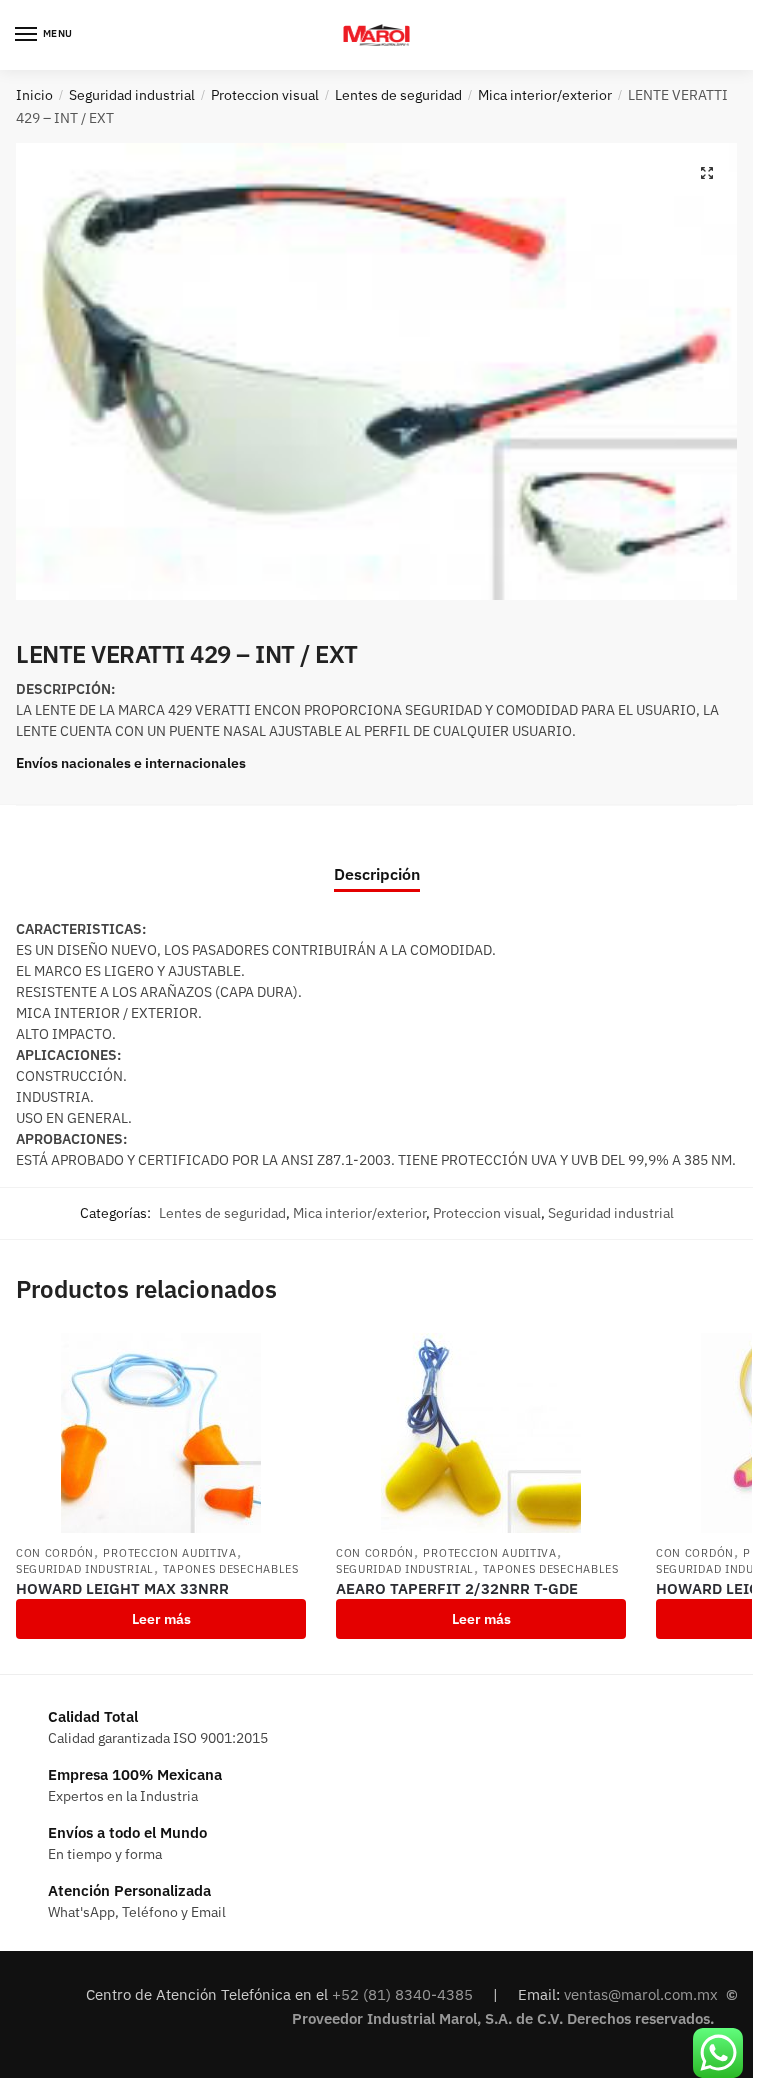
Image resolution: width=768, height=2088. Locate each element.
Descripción (377, 874)
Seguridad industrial (132, 95)
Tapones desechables (230, 1569)
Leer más (161, 1619)
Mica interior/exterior (545, 95)
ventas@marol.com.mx (643, 1994)
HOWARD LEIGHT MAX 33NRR (122, 1588)
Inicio (34, 95)
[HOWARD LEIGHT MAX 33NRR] (161, 1433)
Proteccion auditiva (169, 1553)
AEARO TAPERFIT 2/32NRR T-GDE (457, 1588)
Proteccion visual (265, 95)
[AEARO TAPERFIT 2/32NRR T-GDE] (481, 1433)
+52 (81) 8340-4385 (404, 1994)
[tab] (377, 857)
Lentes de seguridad (398, 95)
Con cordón (55, 1553)
